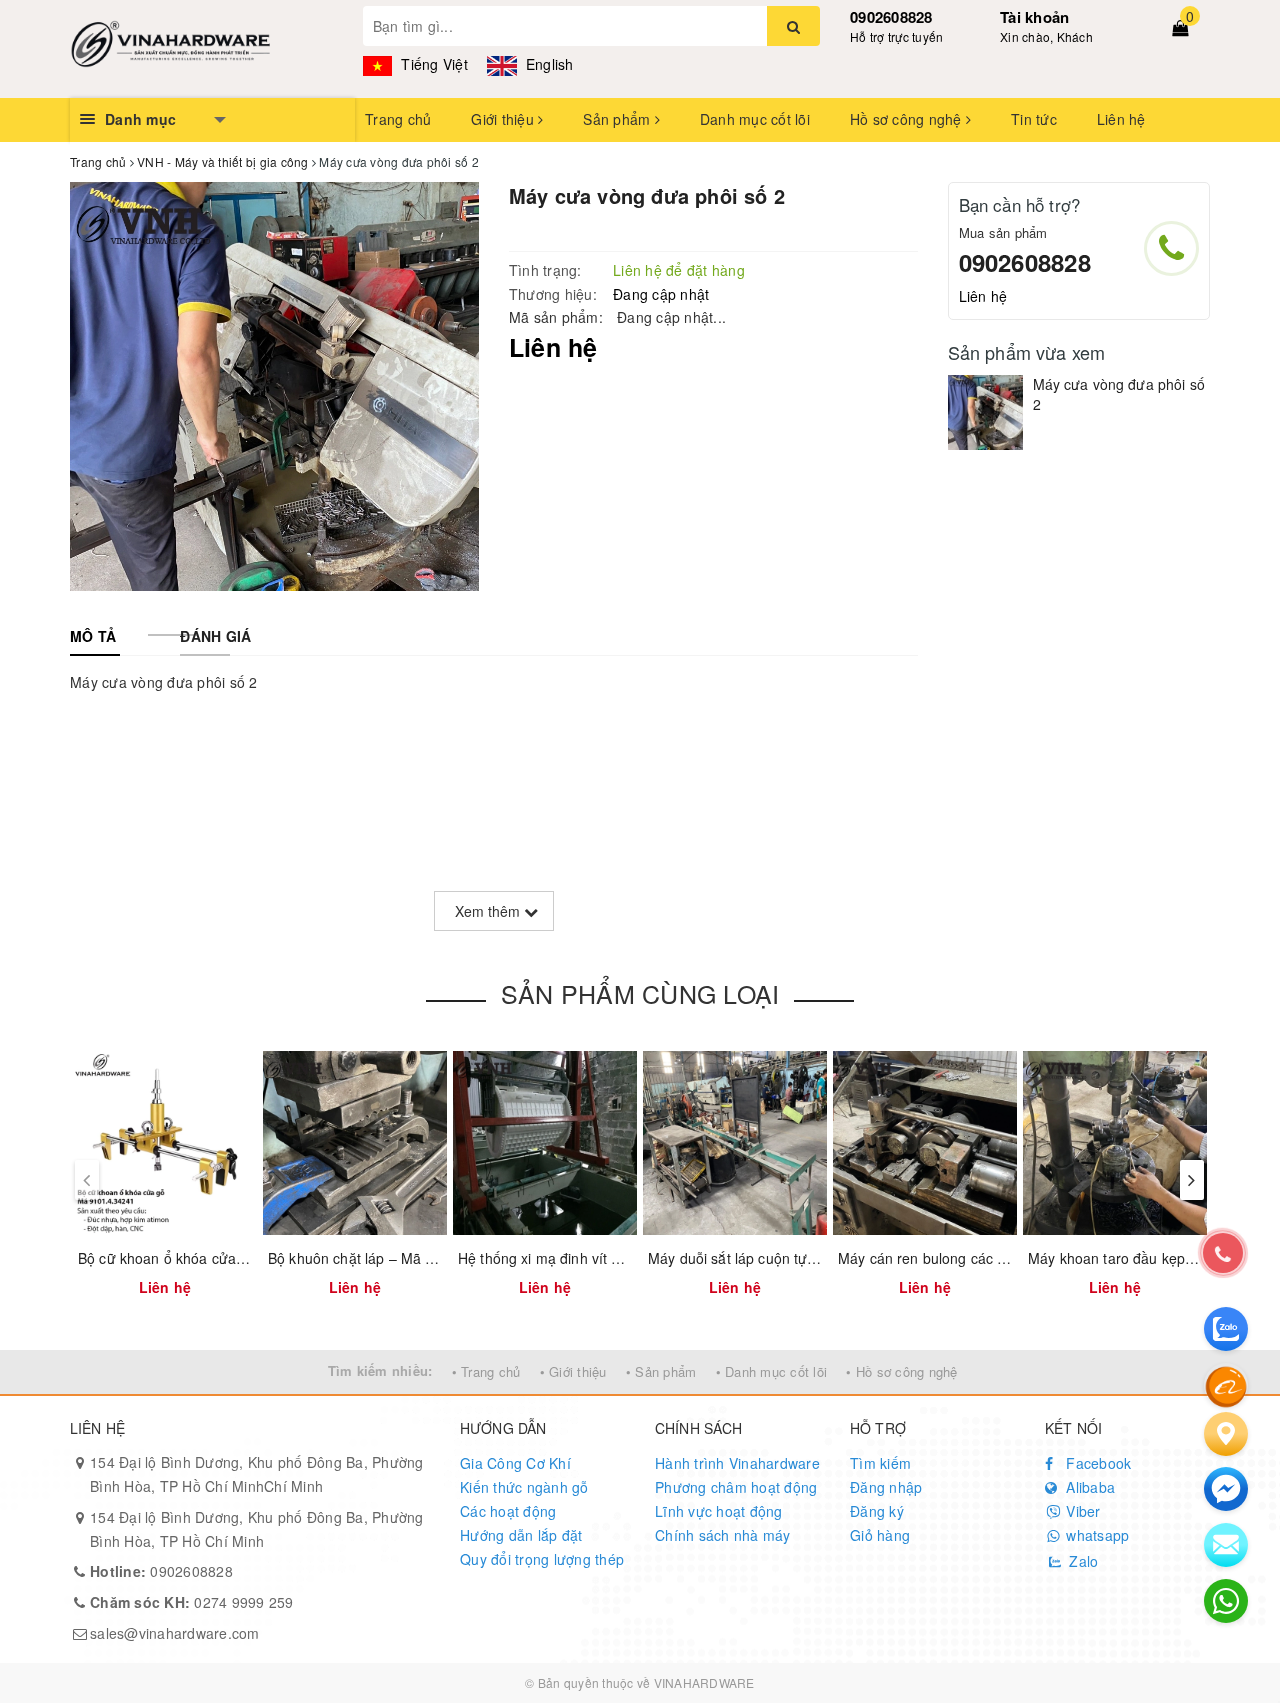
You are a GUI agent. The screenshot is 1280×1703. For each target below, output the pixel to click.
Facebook (1096, 1463)
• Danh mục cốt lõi (772, 1371)
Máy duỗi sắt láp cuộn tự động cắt (758, 1258)
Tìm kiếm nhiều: (380, 1370)
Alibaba (1088, 1487)
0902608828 (891, 17)
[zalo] (1226, 1329)
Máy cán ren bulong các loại (929, 1258)
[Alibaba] (1226, 1385)
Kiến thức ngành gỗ (524, 1487)
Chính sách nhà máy (723, 1535)
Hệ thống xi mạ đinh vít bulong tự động (583, 1258)
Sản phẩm (618, 119)
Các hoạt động (508, 1511)
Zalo (1081, 1561)
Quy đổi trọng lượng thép (542, 1559)
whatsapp (1095, 1535)
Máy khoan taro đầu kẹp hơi (1118, 1258)
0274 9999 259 (192, 1602)
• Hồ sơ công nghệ (901, 1371)
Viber (1081, 1511)
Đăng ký (877, 1511)
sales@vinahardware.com (175, 1633)
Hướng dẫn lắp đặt (521, 1535)
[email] (1226, 1489)
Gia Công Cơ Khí (515, 1463)
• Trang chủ (486, 1371)
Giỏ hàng (880, 1535)
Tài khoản (1034, 17)
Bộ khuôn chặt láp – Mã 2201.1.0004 (387, 1258)
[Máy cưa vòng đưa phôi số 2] (985, 412)
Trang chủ (398, 119)
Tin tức (1034, 119)
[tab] (93, 636)
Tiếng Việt (432, 64)
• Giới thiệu (573, 1371)
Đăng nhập (886, 1487)
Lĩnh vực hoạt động (719, 1511)
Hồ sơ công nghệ (908, 119)
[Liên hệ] (1226, 1434)
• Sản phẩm (661, 1371)
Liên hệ (1121, 119)
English (548, 64)
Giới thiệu (504, 119)
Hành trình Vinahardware (737, 1463)
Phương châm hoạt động (736, 1487)
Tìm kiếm (880, 1463)
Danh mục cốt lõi (755, 119)
